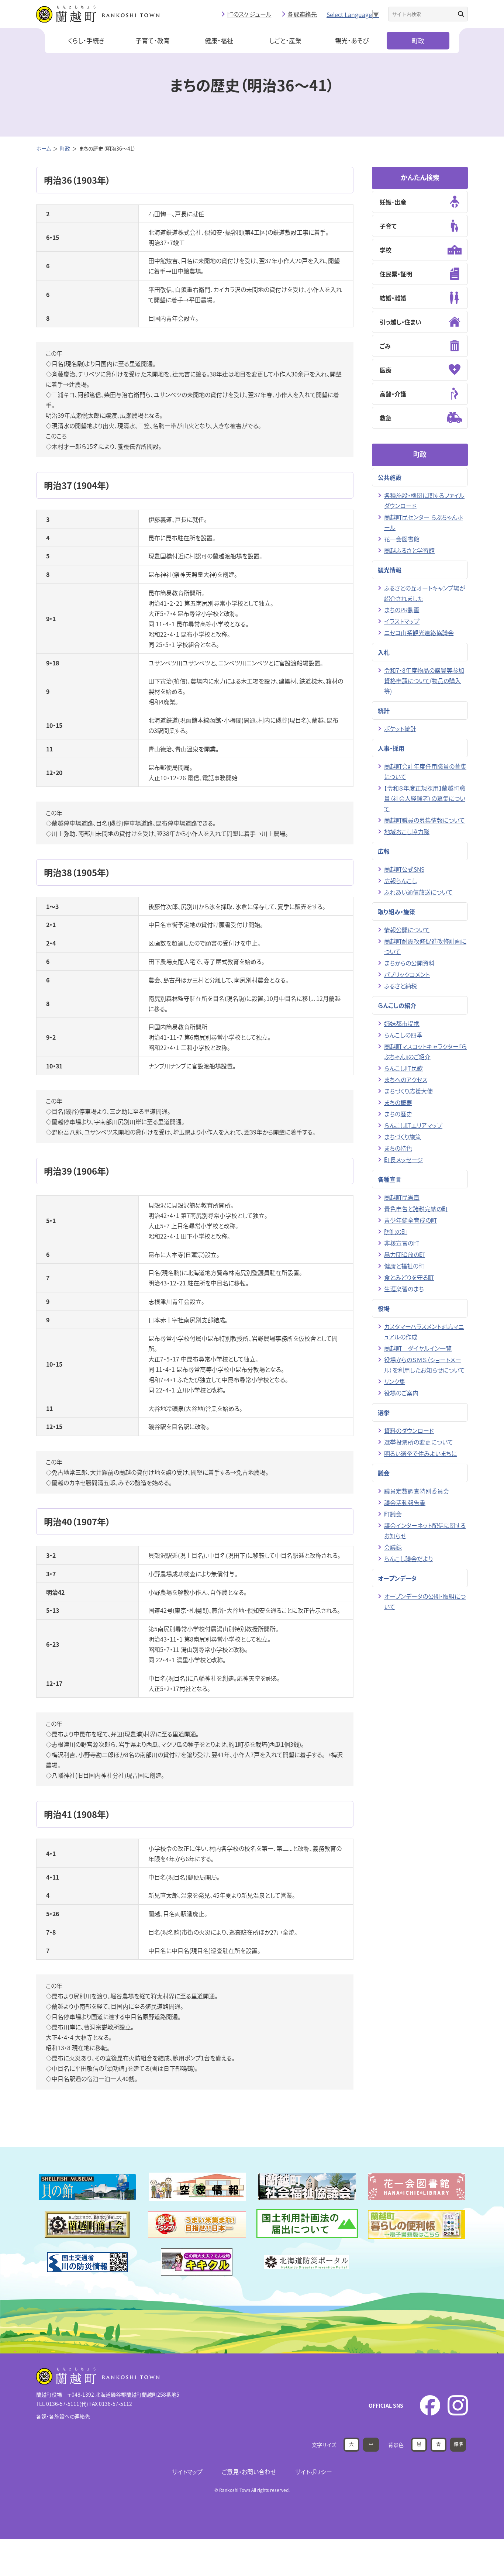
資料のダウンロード (409, 1430)
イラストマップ (402, 621)
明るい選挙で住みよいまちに (420, 1453)
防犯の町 (396, 1232)
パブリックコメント (407, 974)
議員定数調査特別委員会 (417, 1491)
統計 (384, 710)
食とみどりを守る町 (409, 1277)
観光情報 (390, 570)
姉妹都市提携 (402, 1023)
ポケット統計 (400, 729)
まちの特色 (398, 1148)
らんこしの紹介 (397, 1005)
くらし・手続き (86, 40)
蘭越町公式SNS (404, 869)
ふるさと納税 (401, 986)
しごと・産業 (285, 40)
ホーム (44, 148)
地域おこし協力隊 (407, 831)
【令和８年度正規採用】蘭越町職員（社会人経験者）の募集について (425, 798)
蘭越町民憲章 (402, 1197)
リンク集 (395, 1381)
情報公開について (407, 930)
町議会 (393, 1514)
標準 (458, 2444)
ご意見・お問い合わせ (249, 2472)
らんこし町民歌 (403, 1068)
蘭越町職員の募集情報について (424, 820)
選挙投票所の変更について (419, 1442)
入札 (384, 652)
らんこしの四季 (403, 1035)
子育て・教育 (153, 40)
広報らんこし (401, 881)
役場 (384, 1308)
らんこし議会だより (408, 1559)
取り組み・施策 (396, 912)
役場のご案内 (401, 1393)
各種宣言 (390, 1179)
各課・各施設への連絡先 (63, 2416)
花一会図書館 (402, 539)
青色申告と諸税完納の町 (416, 1209)
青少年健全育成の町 (410, 1220)
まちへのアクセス (406, 1079)
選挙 (384, 1412)
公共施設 (390, 477)
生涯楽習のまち (404, 1289)
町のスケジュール (249, 14)
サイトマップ (187, 2472)
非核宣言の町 (402, 1243)
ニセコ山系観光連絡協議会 (419, 633)
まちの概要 (398, 1102)
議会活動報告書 (405, 1502)
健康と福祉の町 (404, 1266)
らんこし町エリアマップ (413, 1125)
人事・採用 (391, 748)
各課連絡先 (302, 14)
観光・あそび (352, 40)
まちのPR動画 (402, 610)
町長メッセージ (403, 1160)
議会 (384, 1473)
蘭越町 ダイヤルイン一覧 (418, 1348)
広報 (384, 851)
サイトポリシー (314, 2472)
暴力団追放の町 (405, 1254)
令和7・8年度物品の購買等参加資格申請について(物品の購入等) (424, 681)
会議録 (393, 1547)
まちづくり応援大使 (408, 1091)
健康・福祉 (219, 40)
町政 (418, 40)
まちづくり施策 (403, 1137)
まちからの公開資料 (409, 963)
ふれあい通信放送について (418, 892)
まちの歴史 (398, 1114)
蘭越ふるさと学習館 (409, 550)
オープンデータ (397, 1578)
